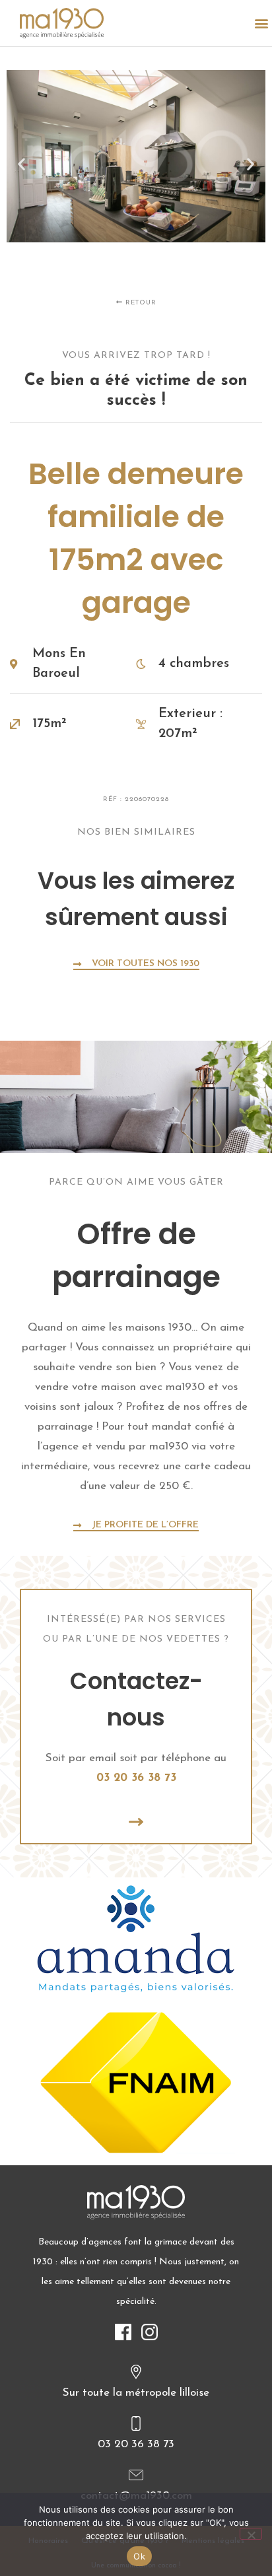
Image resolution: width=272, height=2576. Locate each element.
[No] (251, 2534)
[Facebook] (123, 2332)
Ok (139, 2556)
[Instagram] (149, 2332)
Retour (140, 303)
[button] (261, 23)
